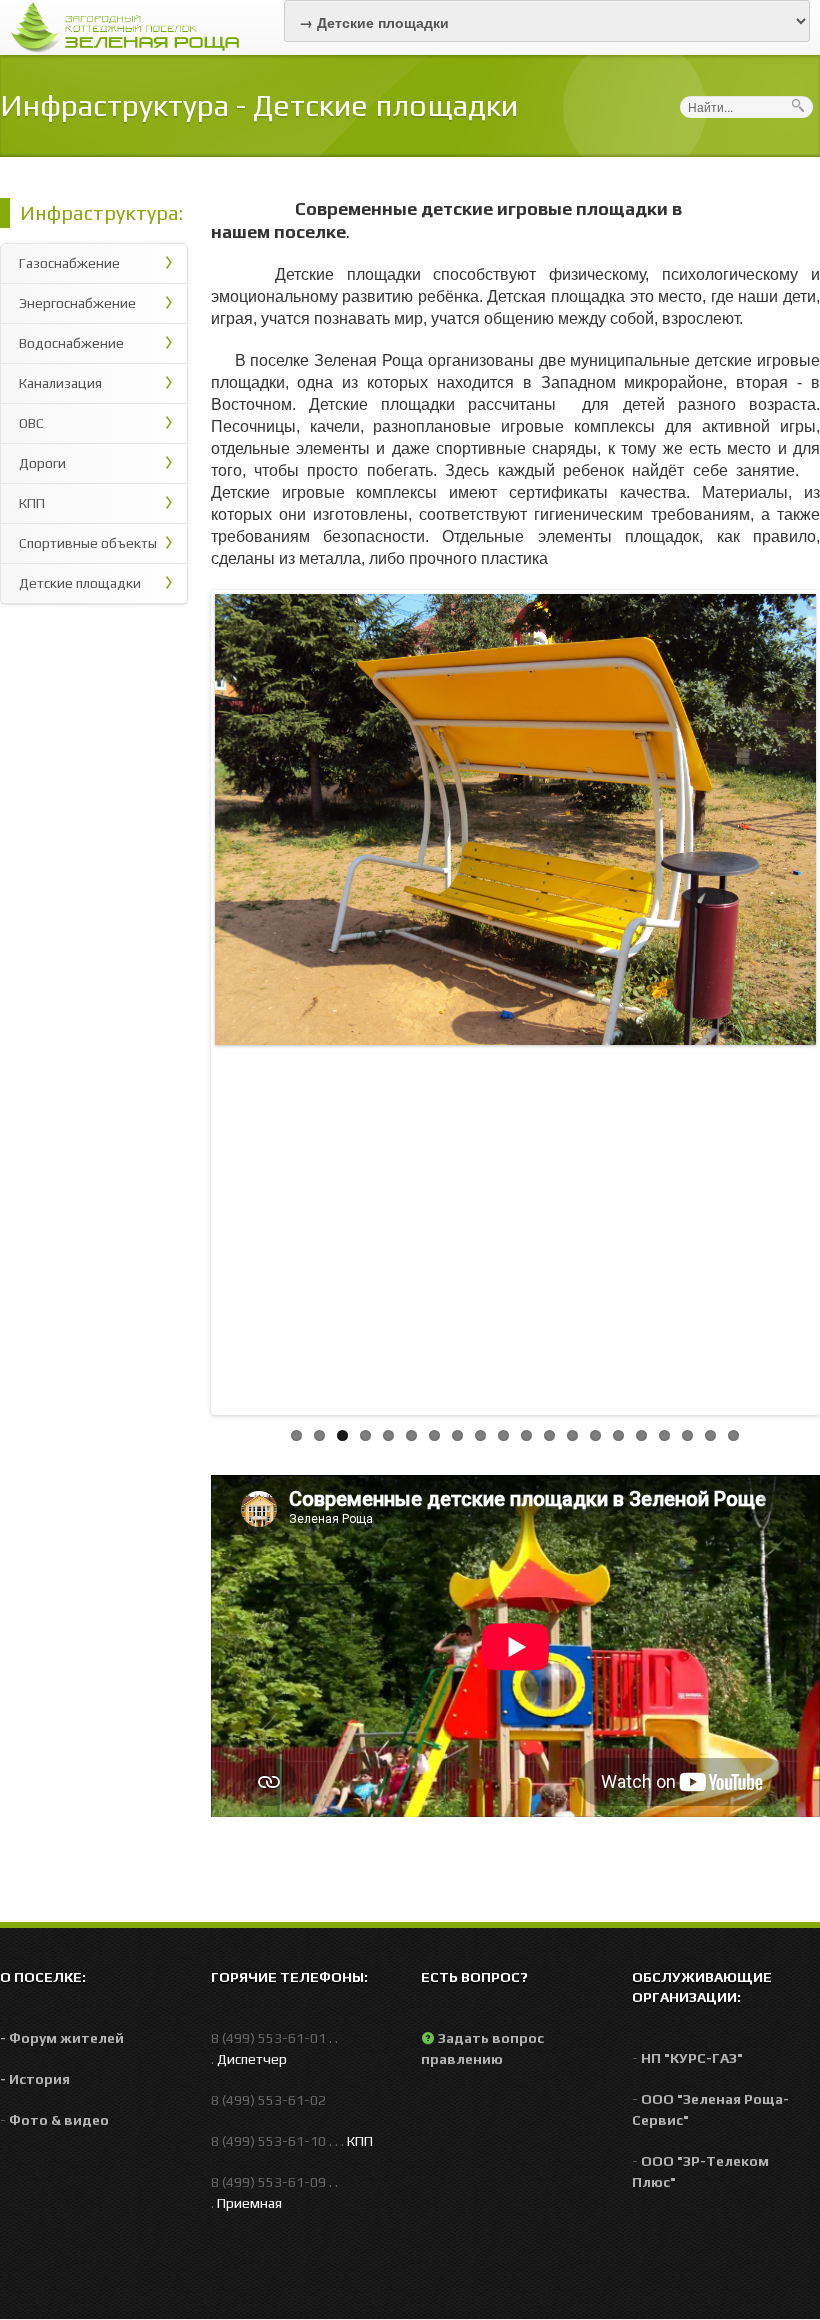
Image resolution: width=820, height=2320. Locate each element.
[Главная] (131, 26)
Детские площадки (80, 583)
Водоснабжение (71, 343)
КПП (32, 503)
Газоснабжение (69, 263)
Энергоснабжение (77, 303)
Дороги (42, 463)
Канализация (60, 383)
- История (35, 2079)
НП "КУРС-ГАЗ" (692, 2058)
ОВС (31, 423)
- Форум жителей (62, 2038)
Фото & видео (59, 2120)
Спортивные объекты (88, 543)
